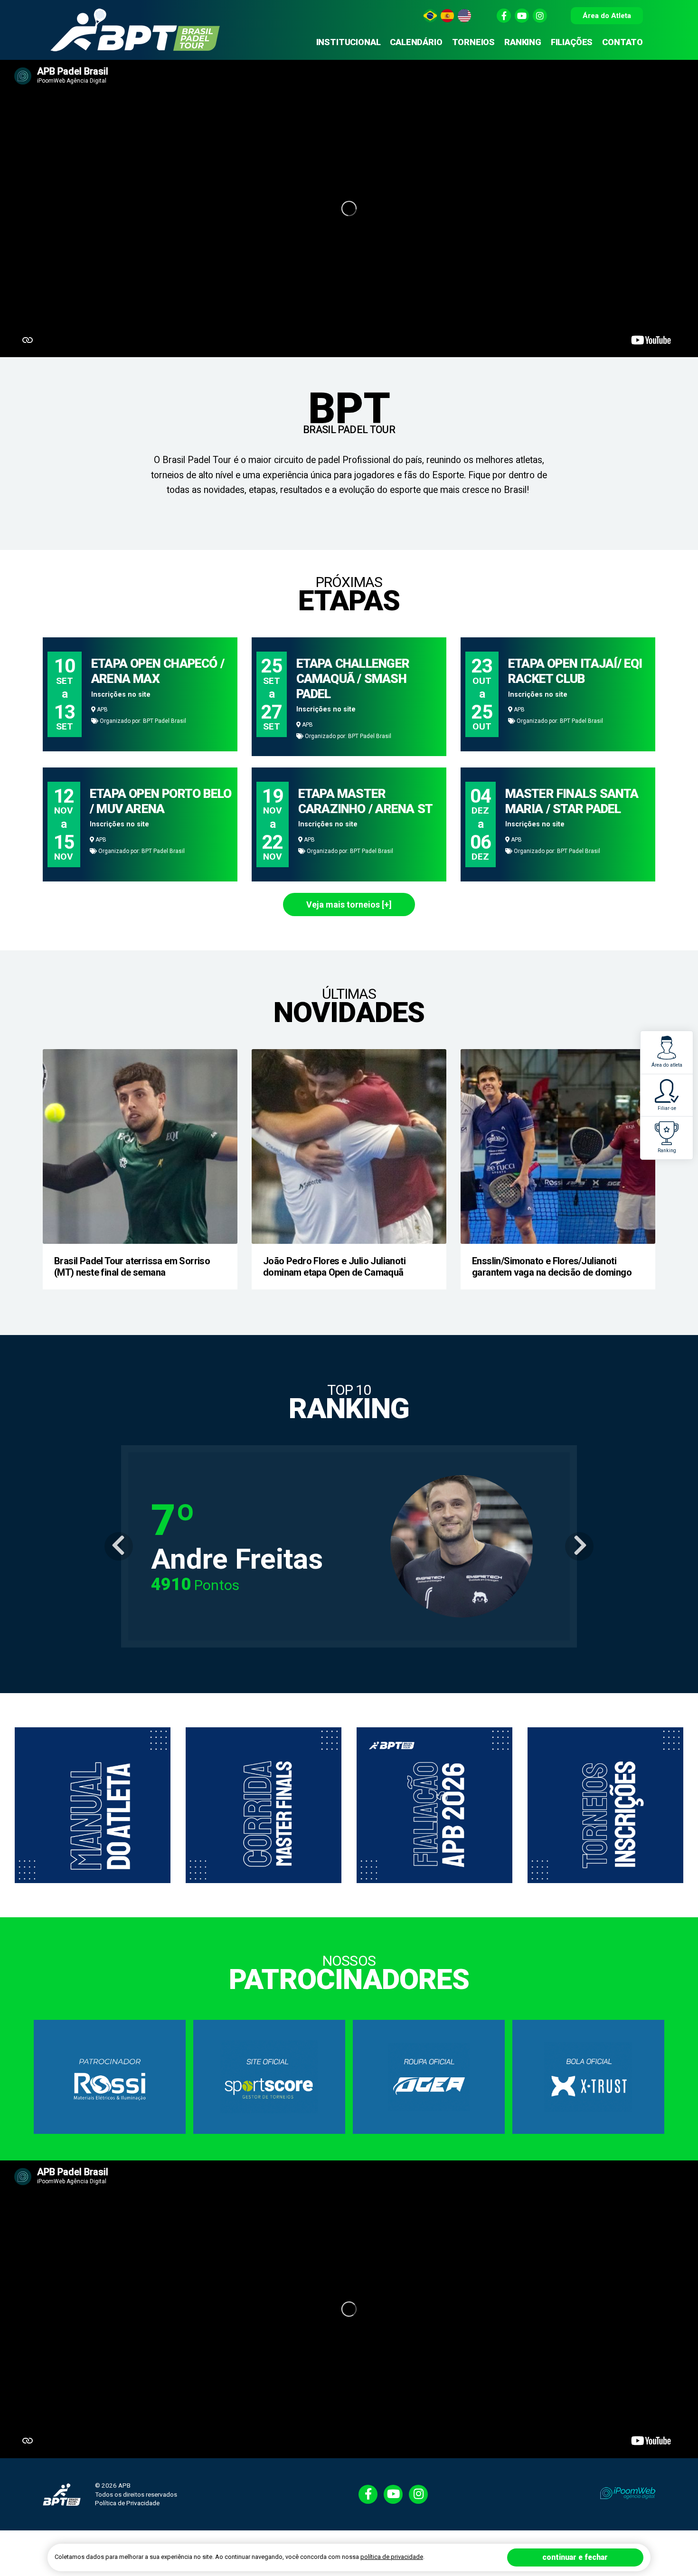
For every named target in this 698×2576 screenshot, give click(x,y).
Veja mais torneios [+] (349, 904)
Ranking (667, 1151)
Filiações (572, 42)
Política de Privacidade (127, 2503)
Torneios (474, 42)
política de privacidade (392, 2557)
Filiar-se (667, 1108)
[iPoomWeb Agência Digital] (628, 2493)
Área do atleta (667, 1065)
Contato (623, 42)
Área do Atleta (607, 16)
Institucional (349, 42)
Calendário (416, 42)
